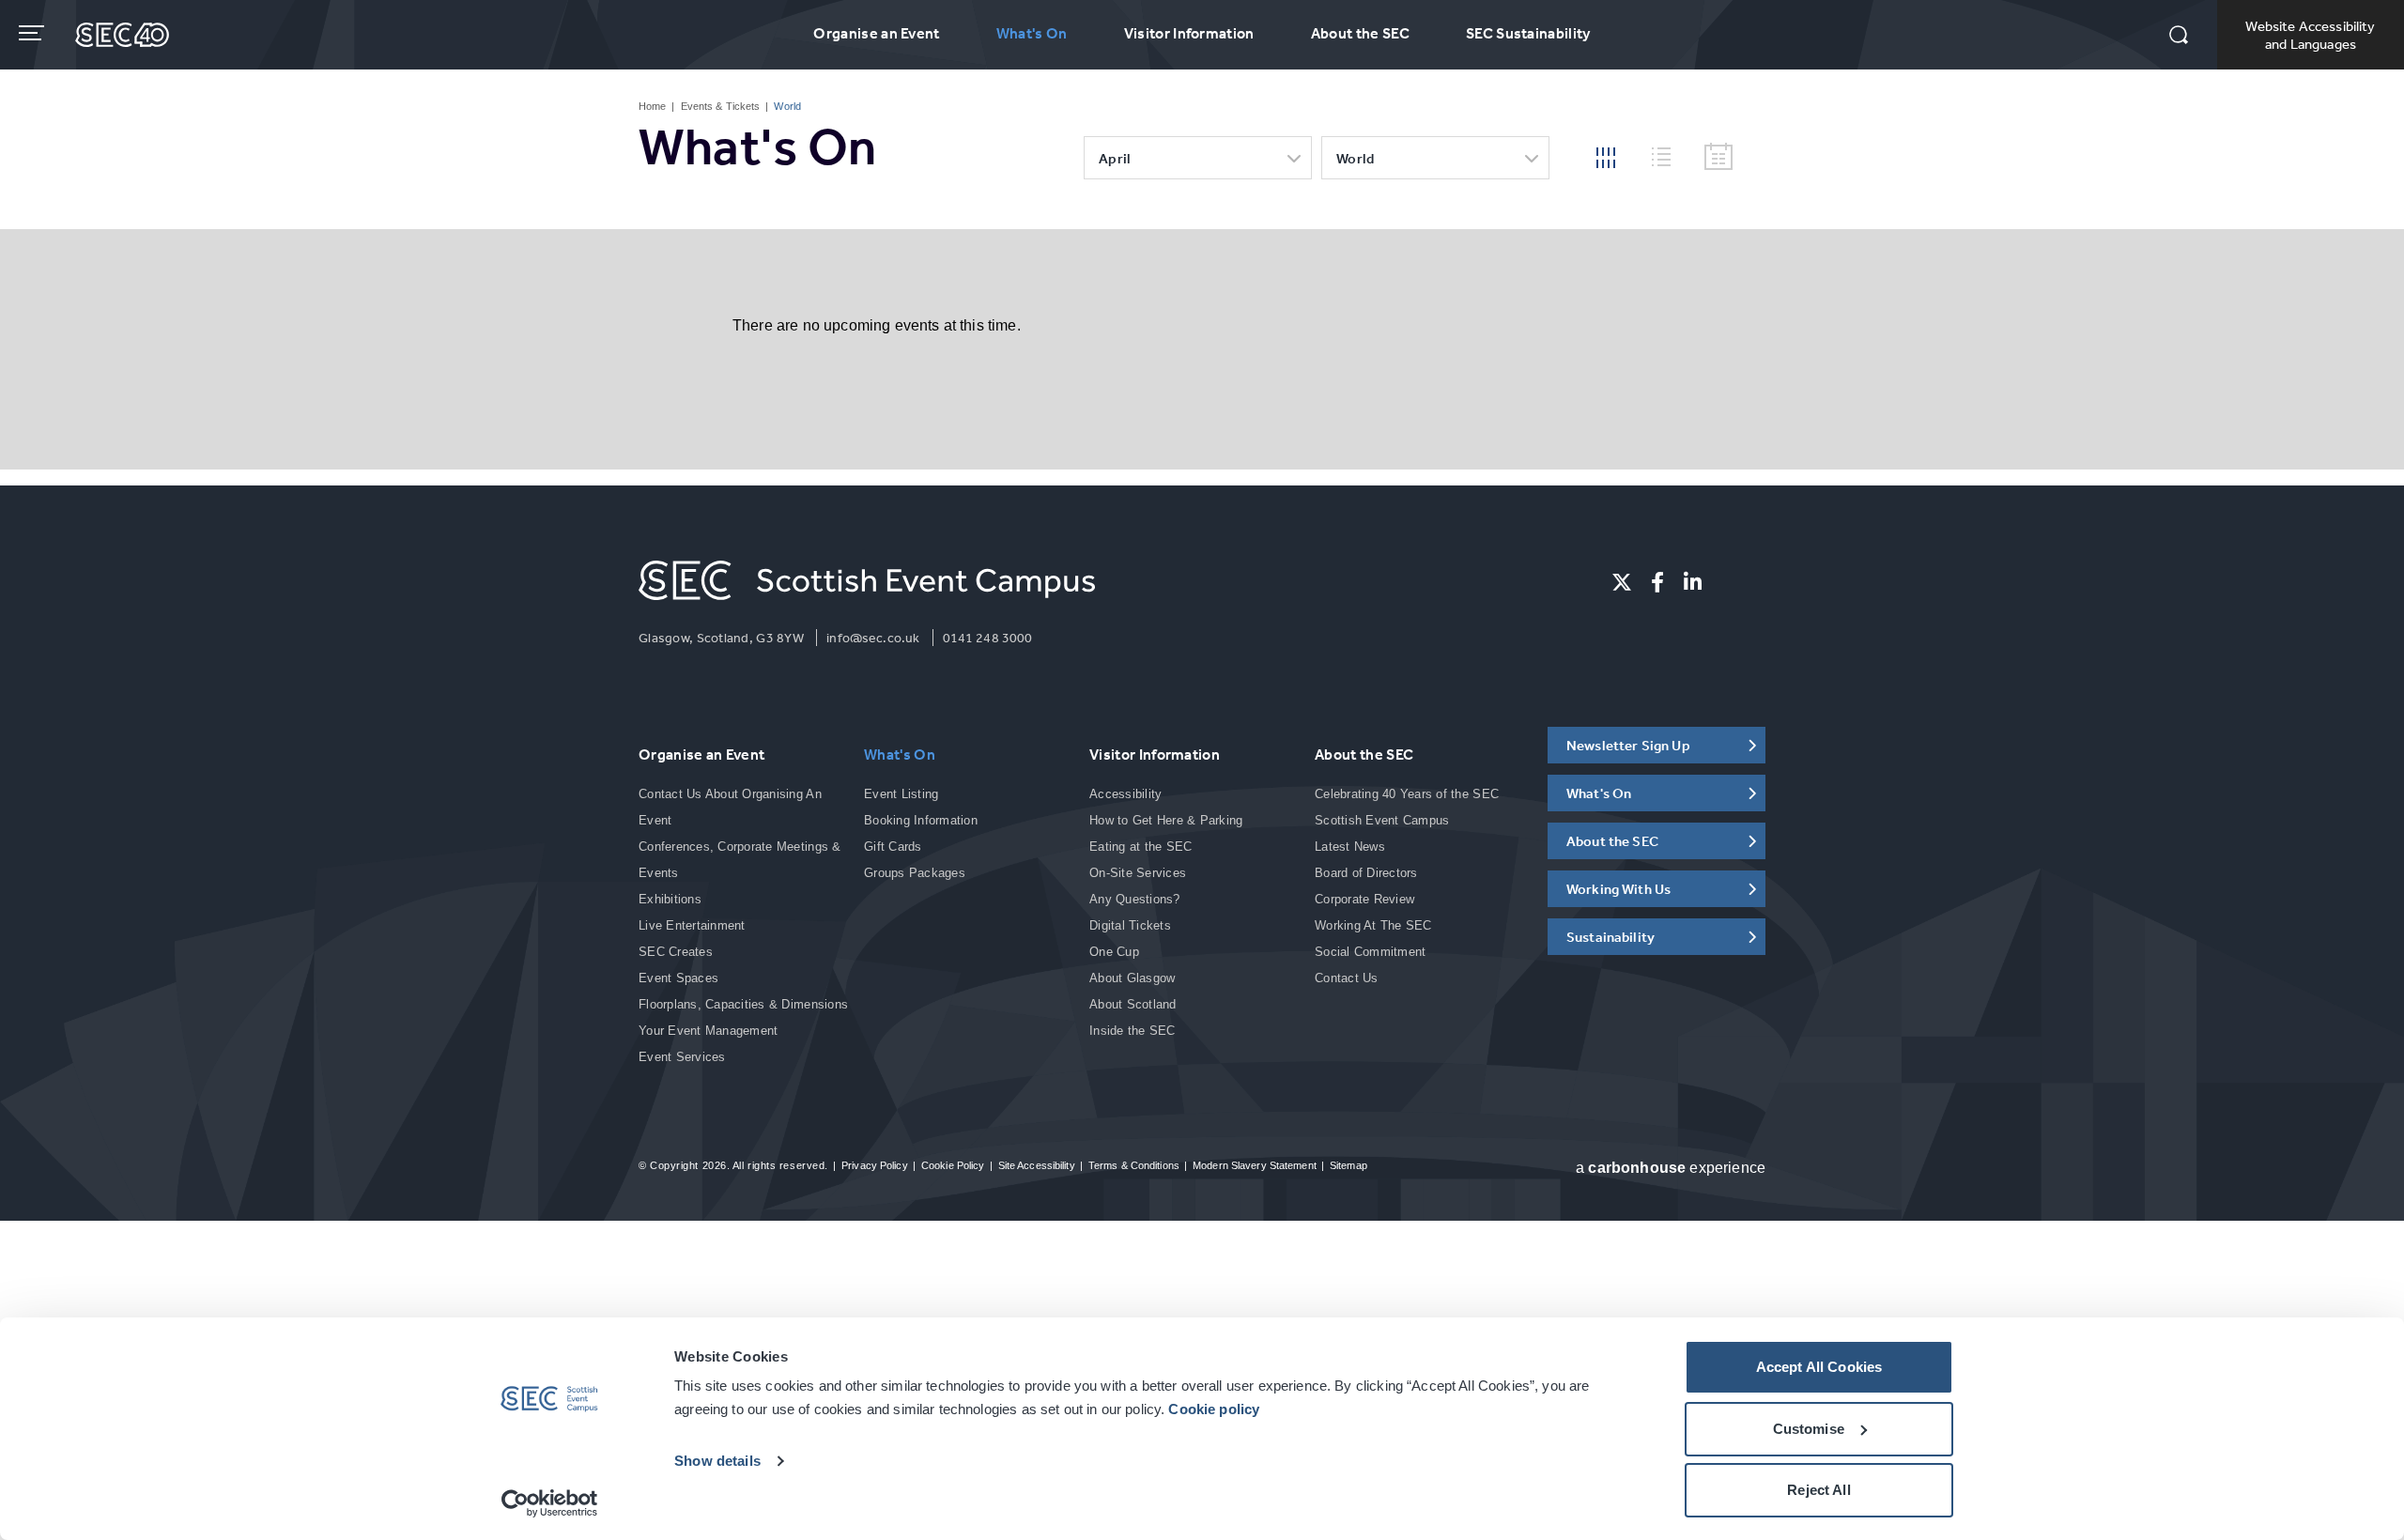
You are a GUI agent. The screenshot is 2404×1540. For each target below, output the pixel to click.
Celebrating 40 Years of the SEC (1407, 794)
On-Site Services (1138, 873)
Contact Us (1347, 978)
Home (652, 106)
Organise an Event (876, 33)
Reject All (1819, 1490)
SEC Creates (676, 952)
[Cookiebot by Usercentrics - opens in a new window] (550, 1503)
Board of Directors (1366, 873)
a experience (1671, 1168)
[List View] (1669, 154)
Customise (1809, 1429)
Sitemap (1348, 1165)
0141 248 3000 (988, 638)
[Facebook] (1657, 582)
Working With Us (1618, 889)
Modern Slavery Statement (1255, 1165)
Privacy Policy (875, 1165)
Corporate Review (1364, 899)
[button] (2179, 37)
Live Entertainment (692, 925)
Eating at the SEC (1140, 847)
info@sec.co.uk (873, 638)
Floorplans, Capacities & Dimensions (743, 1004)
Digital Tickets (1130, 925)
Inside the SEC (1133, 1031)
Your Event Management (708, 1031)
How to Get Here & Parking (1166, 820)
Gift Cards (893, 847)
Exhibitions (670, 899)
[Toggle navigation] (33, 33)
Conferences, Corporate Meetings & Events (740, 860)
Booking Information (921, 820)
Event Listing (901, 794)
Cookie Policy (953, 1165)
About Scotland (1133, 1004)
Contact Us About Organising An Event (730, 807)
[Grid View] (1606, 156)
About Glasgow (1132, 978)
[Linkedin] (1693, 582)
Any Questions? (1135, 899)
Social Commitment (1370, 952)
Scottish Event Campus (1382, 820)
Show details (717, 1461)
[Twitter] (1622, 582)
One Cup (1114, 952)
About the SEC (1360, 33)
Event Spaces (678, 978)
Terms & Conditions (1134, 1165)
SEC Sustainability (1528, 33)
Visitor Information (1189, 33)
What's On (1032, 33)
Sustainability (1610, 937)
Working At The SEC (1373, 925)
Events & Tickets (721, 106)
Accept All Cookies (1819, 1367)
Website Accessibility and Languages (2310, 35)
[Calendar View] (1718, 157)
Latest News (1350, 847)
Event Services (682, 1057)
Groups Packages (915, 873)
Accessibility (1125, 794)
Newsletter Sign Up (1628, 745)
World (1356, 158)
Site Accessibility (1037, 1165)
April (1115, 158)
